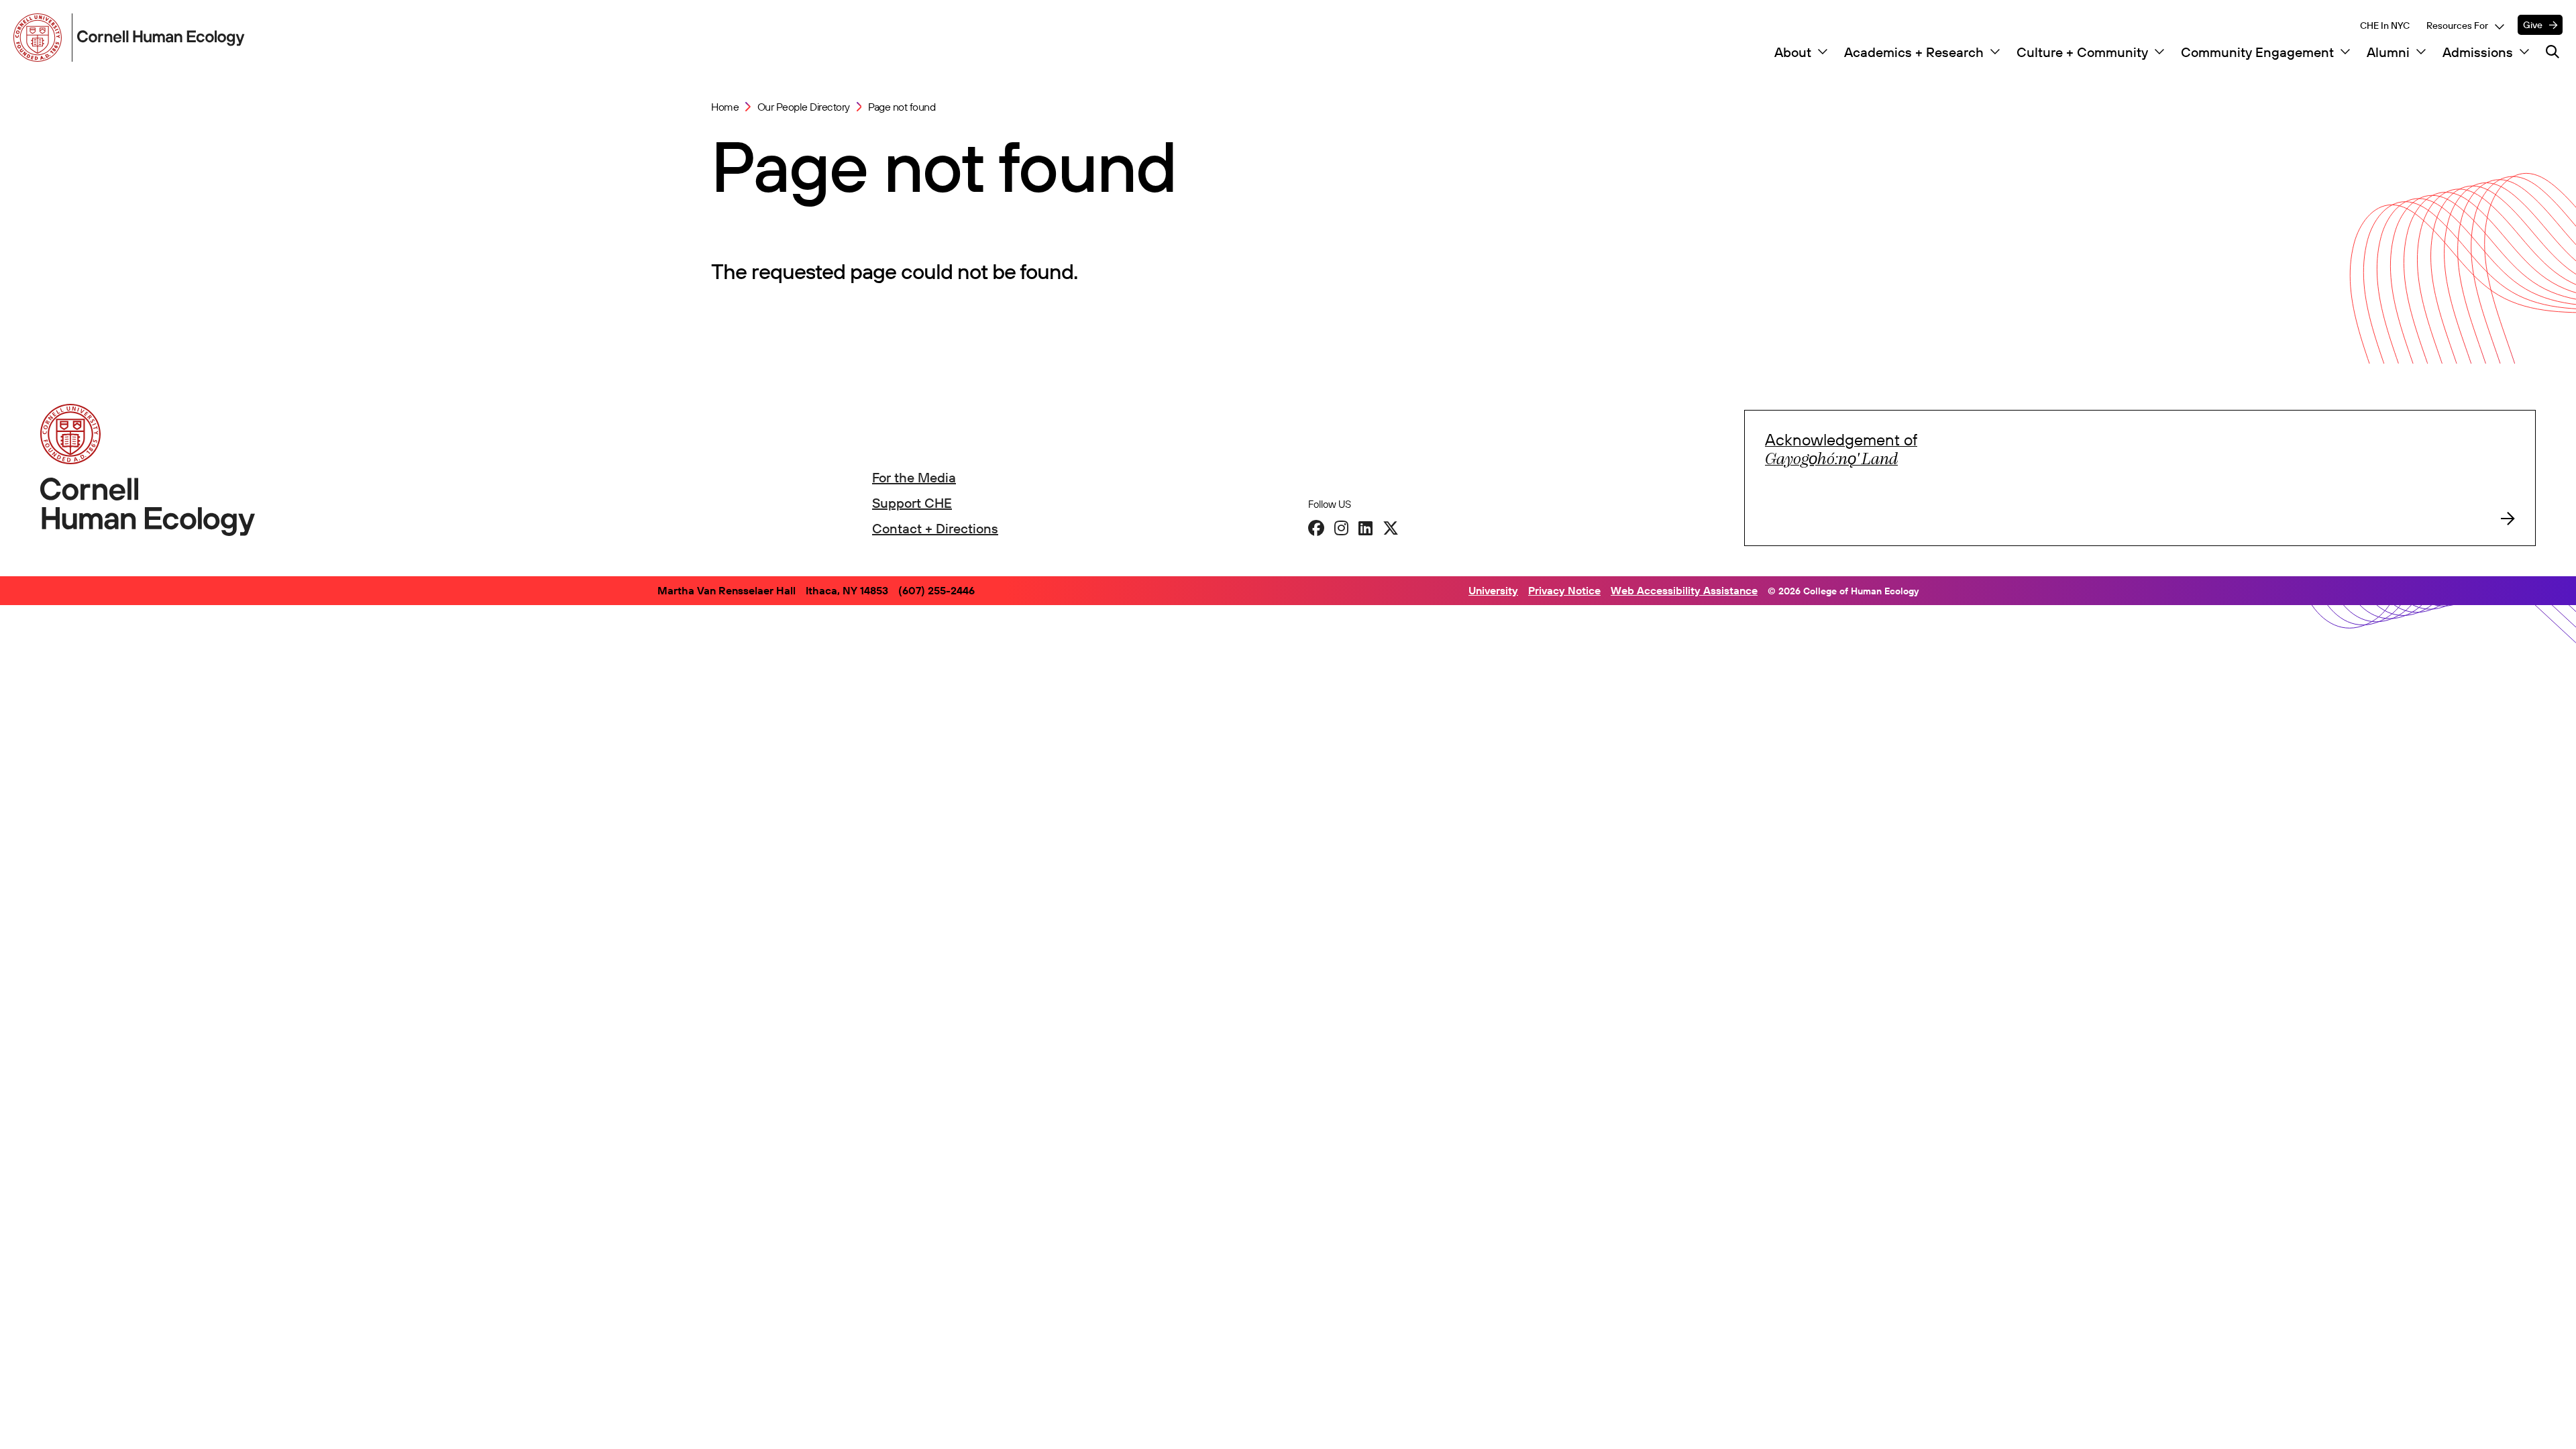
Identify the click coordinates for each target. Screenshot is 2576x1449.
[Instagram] (1341, 528)
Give (2533, 25)
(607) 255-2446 (936, 590)
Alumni (2388, 52)
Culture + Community (2082, 52)
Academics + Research (1914, 52)
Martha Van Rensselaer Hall (727, 590)
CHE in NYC (2385, 25)
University (1493, 590)
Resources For (2457, 25)
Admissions (2478, 52)
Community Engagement (2257, 52)
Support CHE (912, 503)
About (1793, 52)
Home (725, 107)
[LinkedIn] (1365, 528)
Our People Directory (804, 107)
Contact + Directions (935, 528)
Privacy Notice (1564, 590)
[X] (1391, 528)
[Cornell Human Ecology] (40, 38)
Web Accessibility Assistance (1684, 590)
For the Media (914, 477)
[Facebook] (1316, 528)
